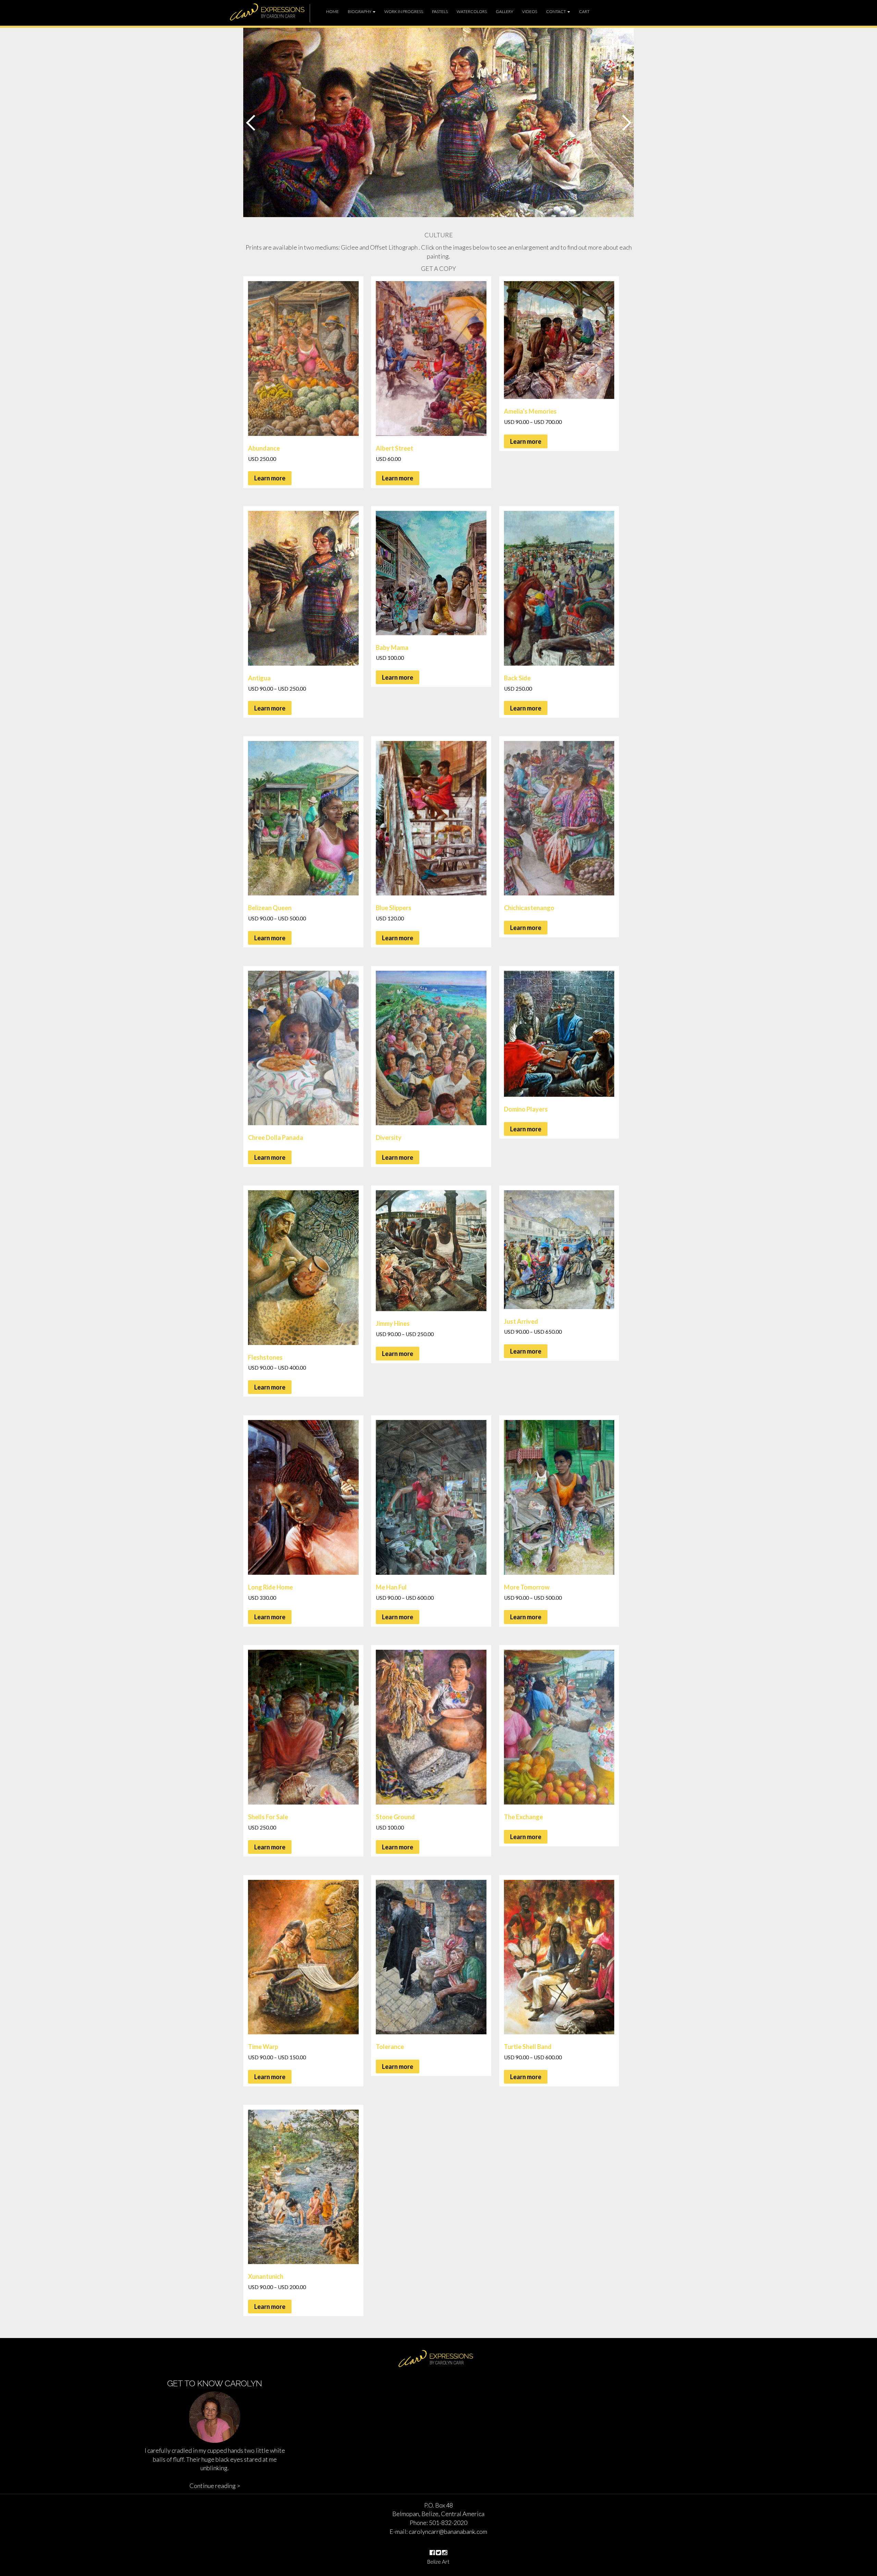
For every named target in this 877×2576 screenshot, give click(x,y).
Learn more (270, 478)
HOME (332, 11)
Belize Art (438, 2562)
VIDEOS (530, 11)
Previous (252, 123)
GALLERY (504, 11)
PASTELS (440, 11)
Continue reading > (215, 2486)
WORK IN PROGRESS (404, 11)
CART (584, 11)
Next (625, 123)
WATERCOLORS (472, 11)
